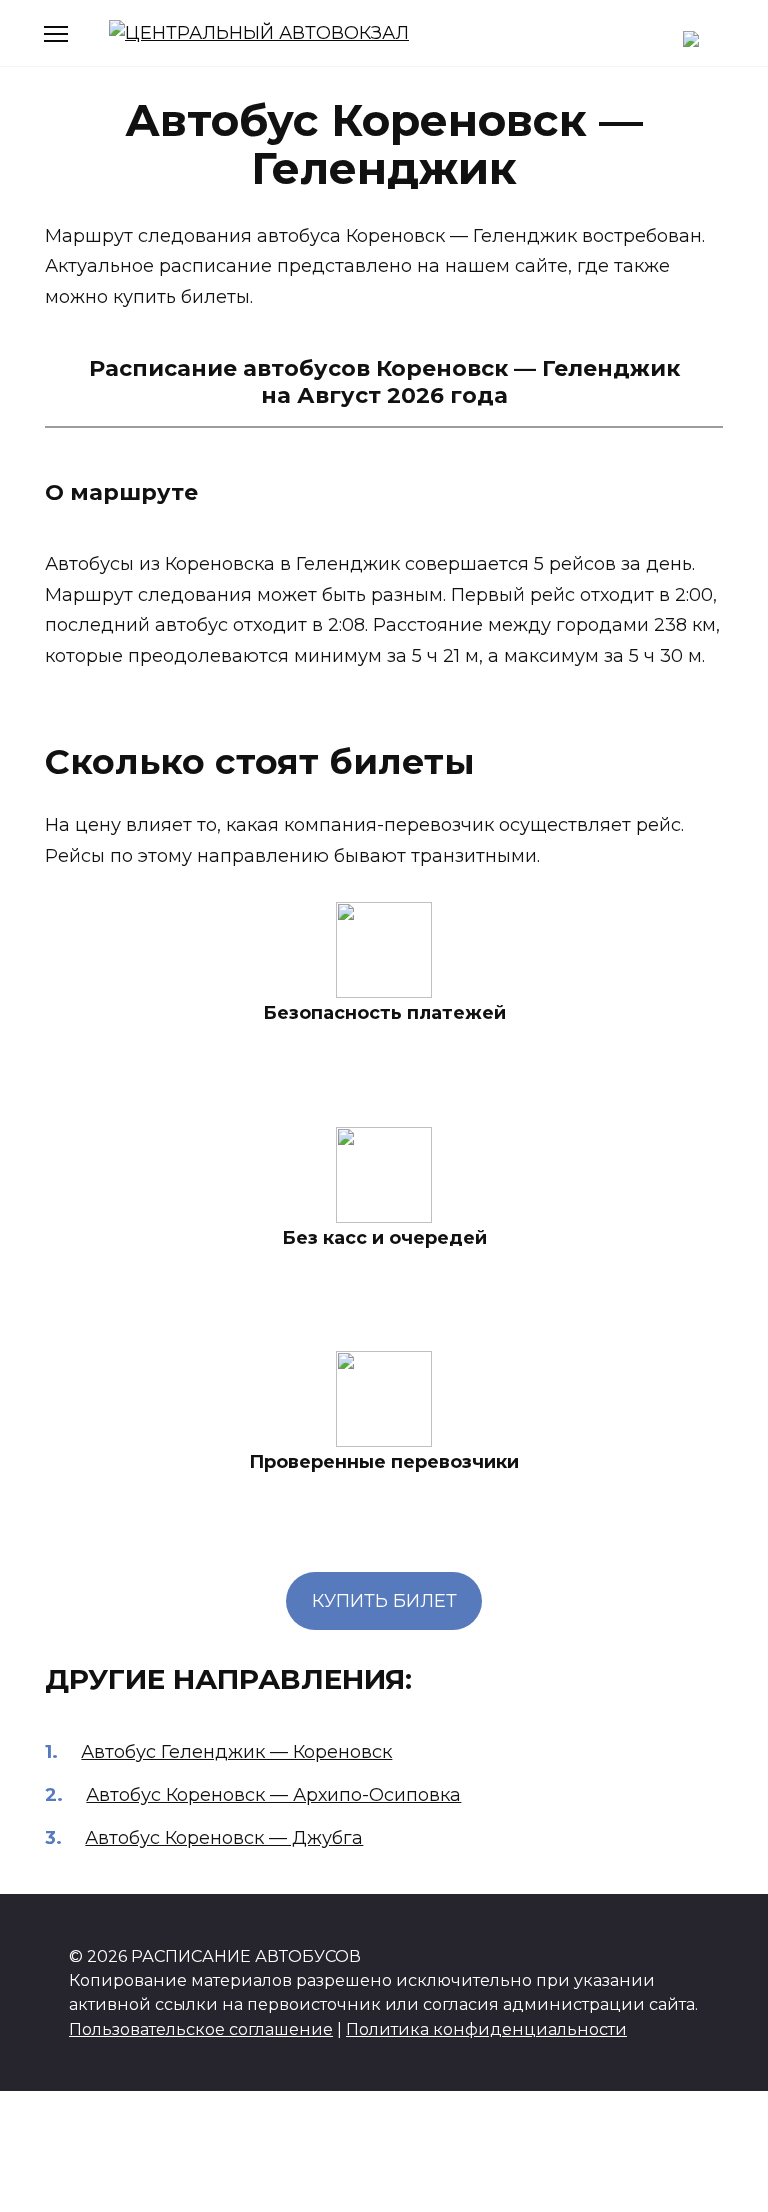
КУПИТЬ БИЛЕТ (384, 1601)
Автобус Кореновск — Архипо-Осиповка (273, 1795)
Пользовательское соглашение (201, 2029)
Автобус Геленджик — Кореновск (236, 1752)
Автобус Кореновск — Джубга (224, 1838)
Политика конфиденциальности (486, 2029)
